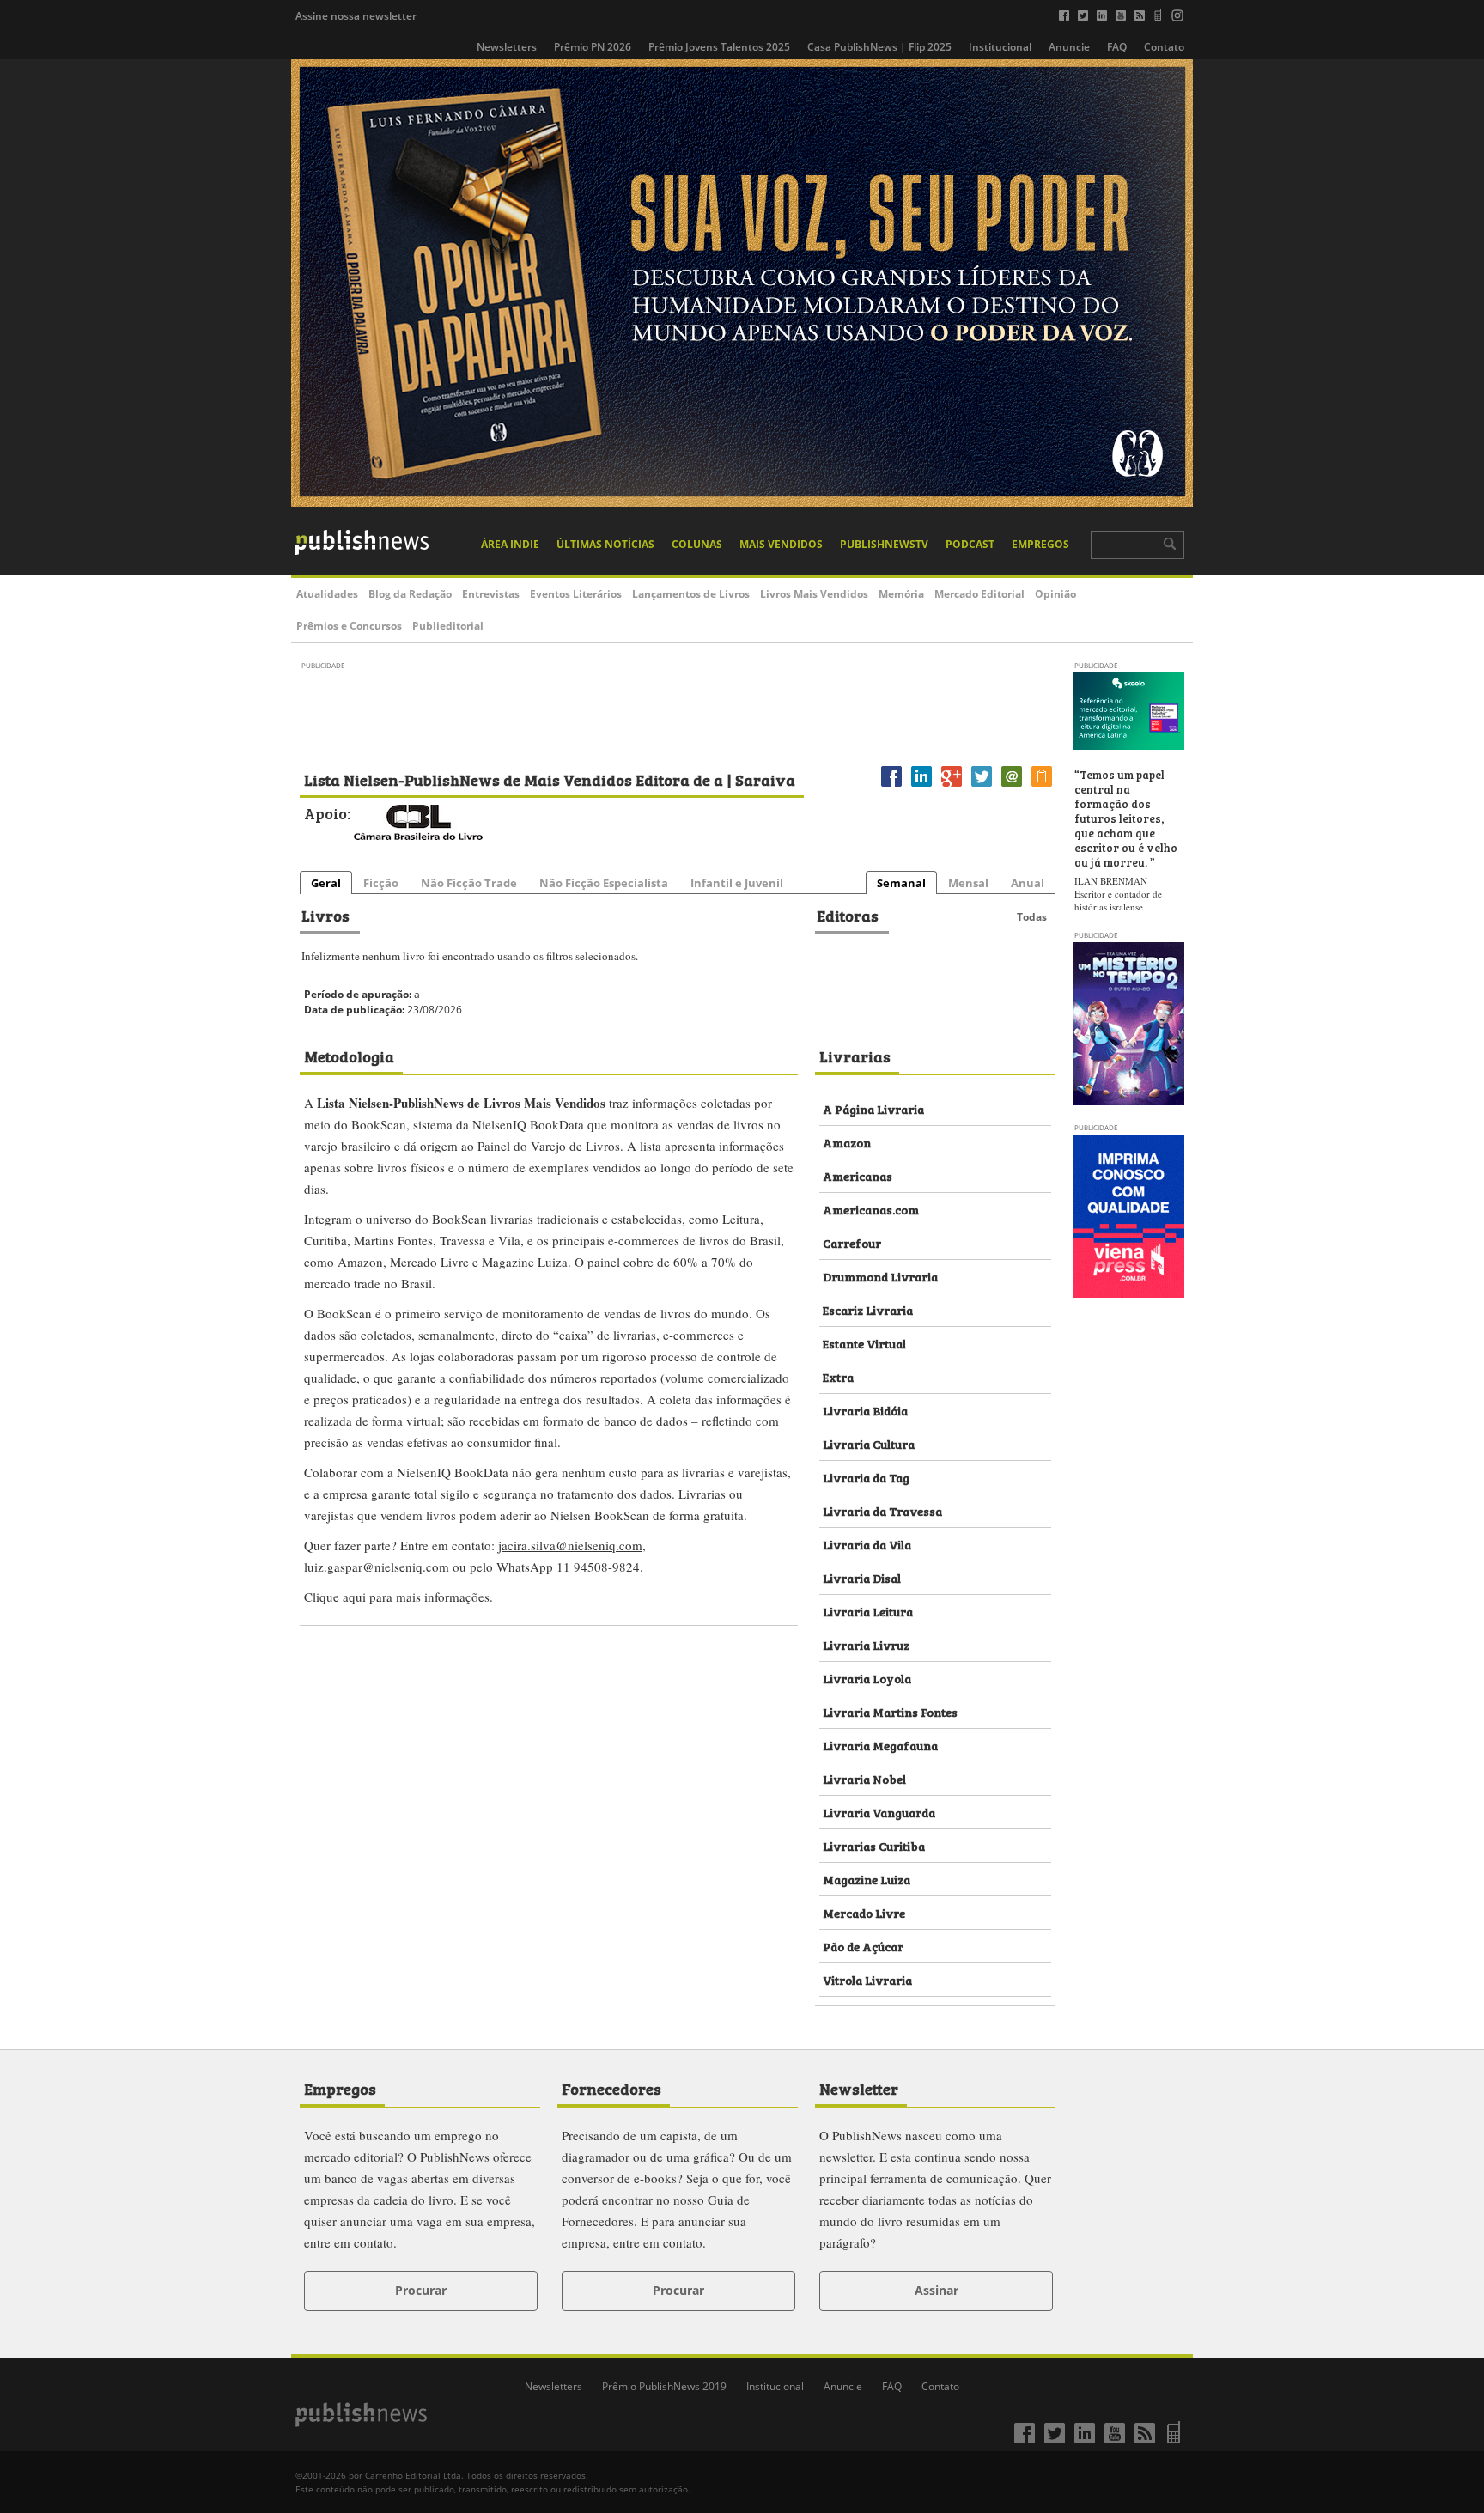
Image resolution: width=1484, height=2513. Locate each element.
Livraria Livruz (866, 1644)
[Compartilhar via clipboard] (1042, 786)
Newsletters (507, 47)
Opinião (1055, 594)
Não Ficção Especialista (604, 883)
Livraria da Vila (867, 1544)
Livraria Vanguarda (879, 1812)
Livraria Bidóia (865, 1410)
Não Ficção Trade (469, 883)
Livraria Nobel (864, 1778)
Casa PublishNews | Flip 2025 (879, 47)
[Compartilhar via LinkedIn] (921, 786)
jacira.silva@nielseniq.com (570, 1545)
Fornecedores (611, 2088)
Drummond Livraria (880, 1276)
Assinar (937, 2290)
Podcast (970, 544)
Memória (901, 594)
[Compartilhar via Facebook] (891, 786)
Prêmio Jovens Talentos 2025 (719, 47)
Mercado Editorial (979, 594)
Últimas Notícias (605, 544)
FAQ (1117, 47)
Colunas (697, 544)
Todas (1032, 917)
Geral (326, 883)
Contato (1164, 47)
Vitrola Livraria (867, 1979)
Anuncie (1069, 47)
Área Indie (510, 544)
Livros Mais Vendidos (814, 594)
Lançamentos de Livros (691, 594)
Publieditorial (448, 626)
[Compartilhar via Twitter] (982, 786)
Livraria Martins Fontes (890, 1711)
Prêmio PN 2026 (593, 47)
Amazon (847, 1142)
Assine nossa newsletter (356, 16)
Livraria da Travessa (882, 1510)
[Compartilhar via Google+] (952, 786)
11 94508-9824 (598, 1567)
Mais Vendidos (781, 544)
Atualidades (327, 594)
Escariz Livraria (868, 1309)
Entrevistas (491, 594)
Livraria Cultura (869, 1443)
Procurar (421, 2290)
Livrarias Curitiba (874, 1845)
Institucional (1000, 47)
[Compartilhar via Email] (1012, 786)
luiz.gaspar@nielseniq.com (377, 1567)
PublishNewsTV (884, 544)
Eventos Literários (576, 594)
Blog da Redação (410, 594)
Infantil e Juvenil (737, 883)
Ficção (381, 883)
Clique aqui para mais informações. (398, 1597)
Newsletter (859, 2088)
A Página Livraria (873, 1108)
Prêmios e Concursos (349, 626)
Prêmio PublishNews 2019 (664, 2386)
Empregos (1040, 544)
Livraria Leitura (868, 1611)
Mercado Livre (864, 1912)
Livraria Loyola (867, 1678)
